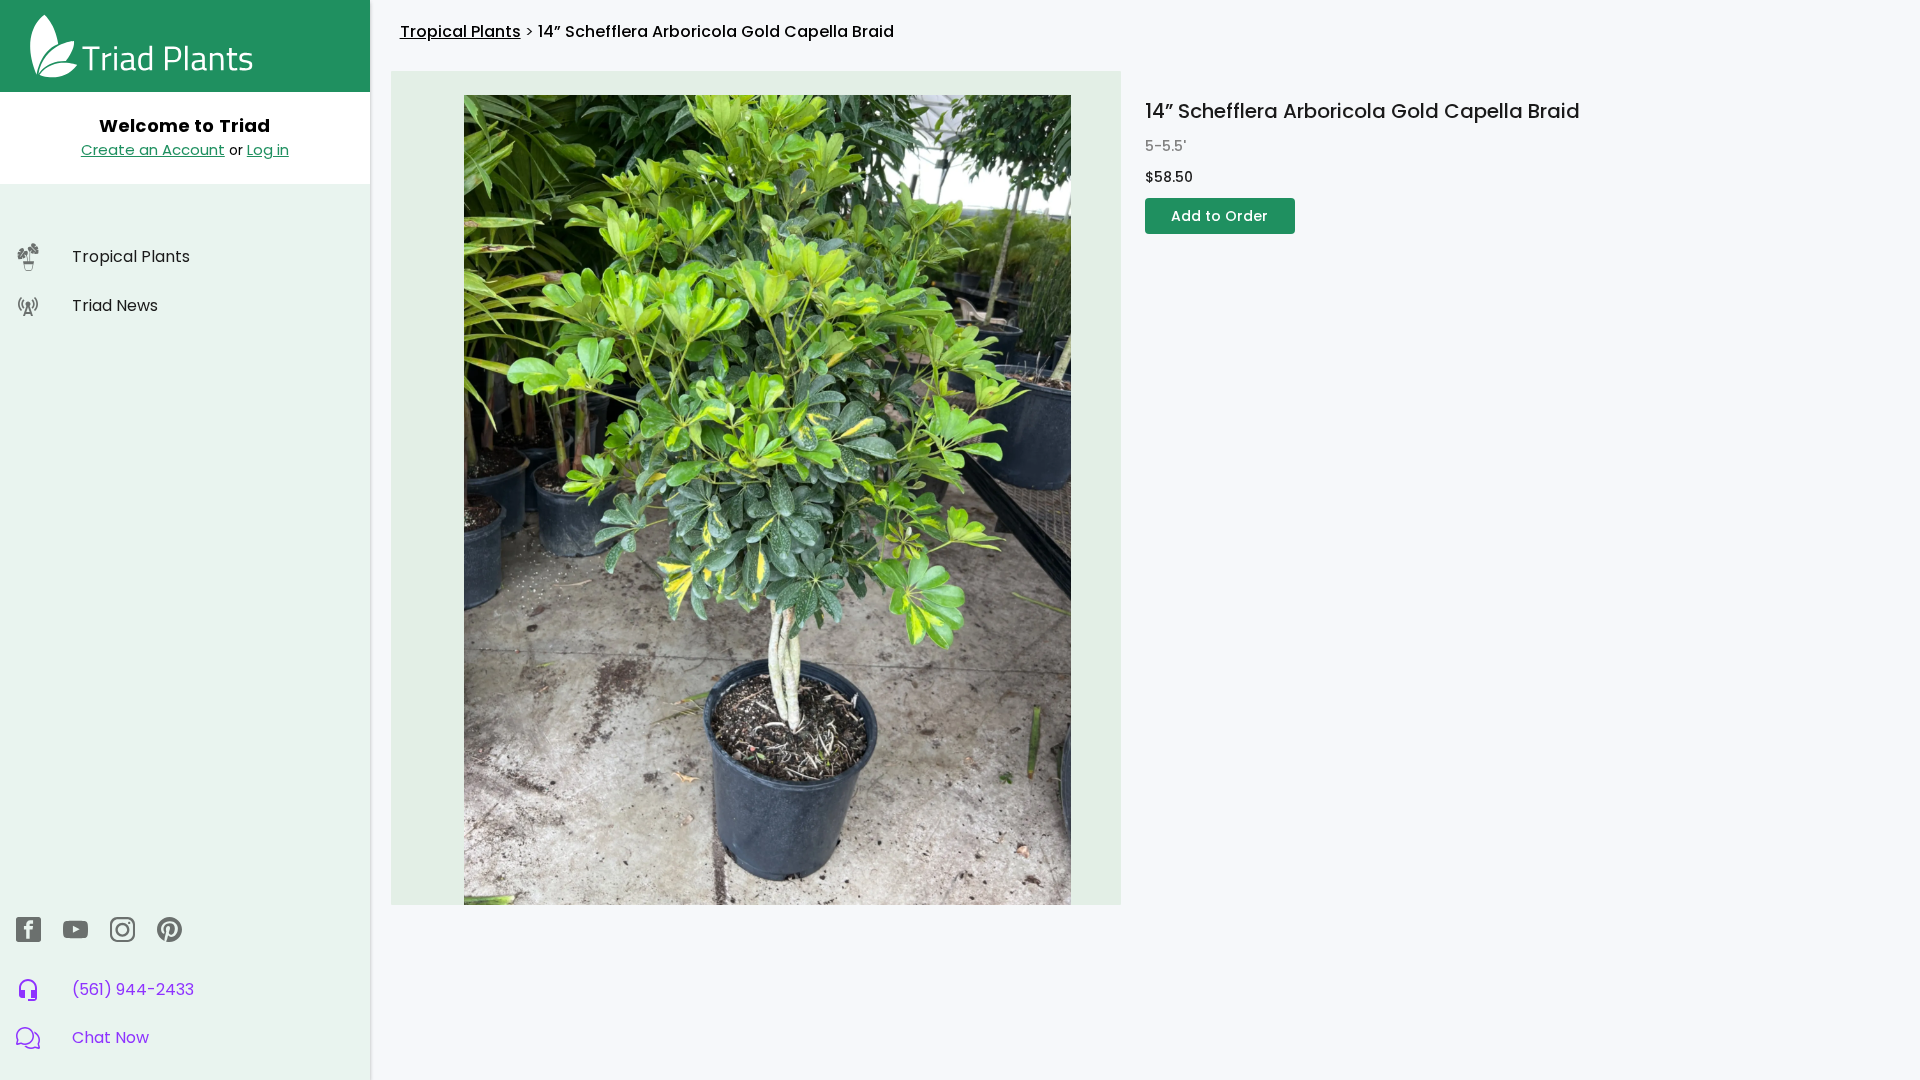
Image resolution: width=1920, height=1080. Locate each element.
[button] (185, 1038)
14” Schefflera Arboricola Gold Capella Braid (716, 31)
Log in (268, 149)
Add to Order (1219, 216)
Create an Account (153, 149)
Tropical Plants (460, 31)
